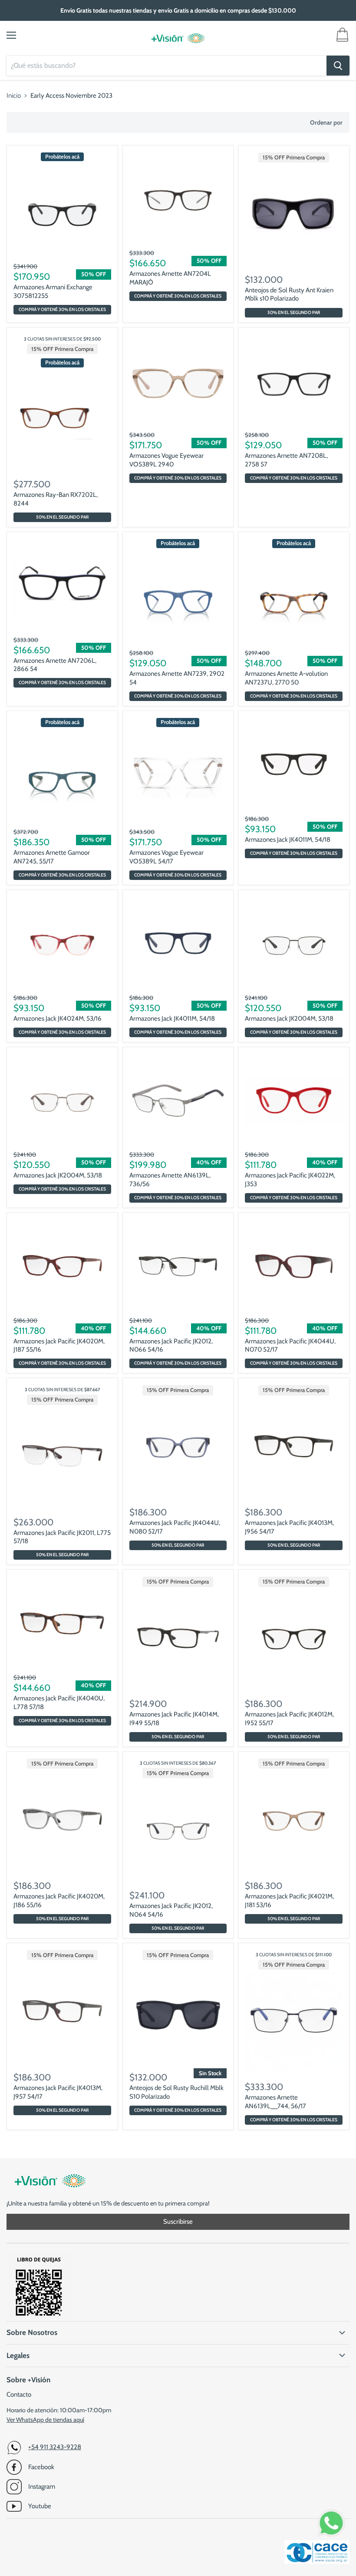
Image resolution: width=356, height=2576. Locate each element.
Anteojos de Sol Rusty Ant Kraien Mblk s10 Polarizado (289, 294)
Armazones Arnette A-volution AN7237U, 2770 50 (286, 678)
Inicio (14, 96)
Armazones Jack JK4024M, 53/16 (58, 1018)
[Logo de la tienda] (178, 38)
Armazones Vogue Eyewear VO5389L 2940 (166, 460)
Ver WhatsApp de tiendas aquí (45, 2420)
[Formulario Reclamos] (39, 2317)
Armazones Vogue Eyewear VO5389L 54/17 (166, 857)
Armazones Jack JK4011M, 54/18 (288, 840)
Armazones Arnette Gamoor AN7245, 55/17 (52, 857)
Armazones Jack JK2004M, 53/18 (289, 1018)
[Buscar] (338, 66)
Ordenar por (326, 122)
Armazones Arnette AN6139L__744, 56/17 (275, 2102)
